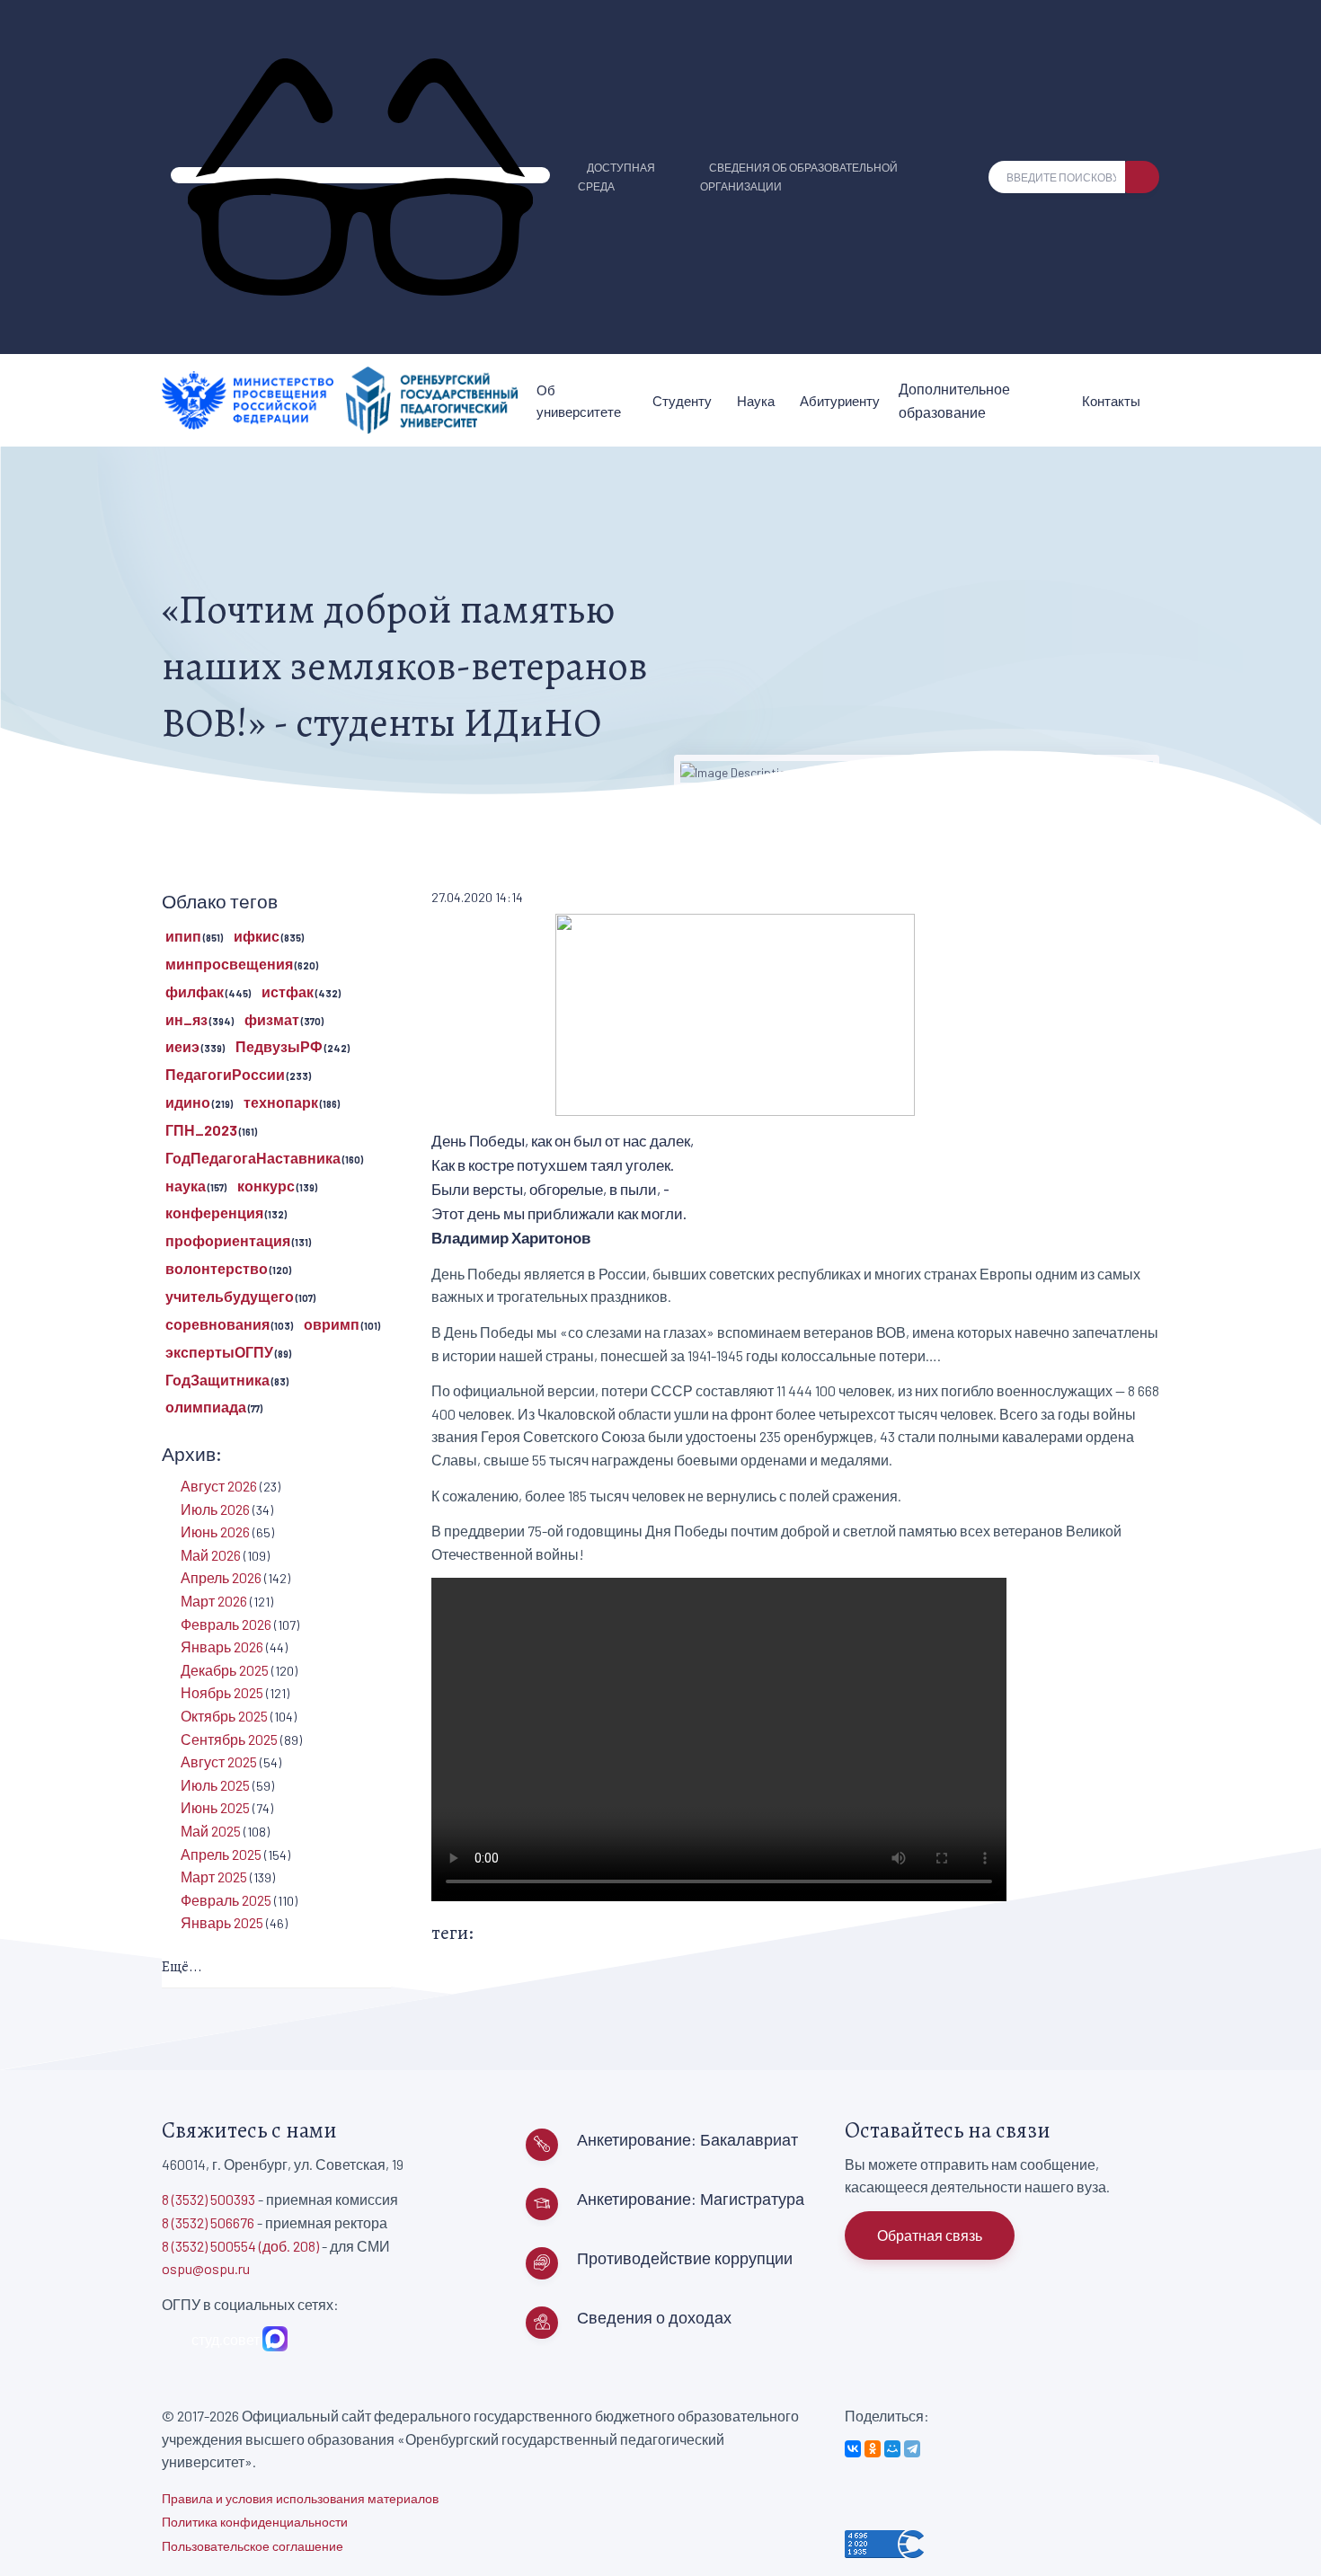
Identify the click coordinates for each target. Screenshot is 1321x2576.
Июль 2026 (215, 1509)
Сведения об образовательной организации (799, 177)
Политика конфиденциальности (255, 2522)
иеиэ (182, 1046)
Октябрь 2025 (224, 1716)
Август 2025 (219, 1762)
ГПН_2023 (201, 1130)
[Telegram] (912, 2449)
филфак (195, 991)
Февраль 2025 (226, 1900)
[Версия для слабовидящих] (360, 175)
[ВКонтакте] (853, 2449)
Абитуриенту (840, 401)
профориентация (228, 1240)
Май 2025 (211, 1831)
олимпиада (206, 1407)
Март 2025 (214, 1877)
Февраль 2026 (226, 1624)
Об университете (579, 401)
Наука (756, 401)
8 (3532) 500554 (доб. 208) (240, 2246)
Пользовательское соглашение (253, 2546)
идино (188, 1102)
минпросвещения (229, 964)
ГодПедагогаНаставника (253, 1158)
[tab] (276, 1968)
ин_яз (186, 1019)
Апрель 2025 (221, 1854)
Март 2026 (214, 1601)
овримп (332, 1324)
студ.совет (223, 2339)
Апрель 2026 (221, 1577)
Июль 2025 (215, 1785)
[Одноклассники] (873, 2449)
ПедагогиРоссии (225, 1074)
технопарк (281, 1102)
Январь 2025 (222, 1922)
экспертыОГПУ (219, 1352)
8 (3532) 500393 (208, 2199)
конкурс (266, 1186)
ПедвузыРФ (279, 1046)
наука (186, 1186)
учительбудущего (230, 1296)
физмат (272, 1019)
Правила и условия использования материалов (300, 2498)
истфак (288, 991)
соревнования (217, 1324)
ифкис (257, 936)
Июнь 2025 (215, 1807)
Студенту (682, 401)
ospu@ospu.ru (206, 2268)
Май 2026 (211, 1555)
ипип (183, 936)
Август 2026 (219, 1486)
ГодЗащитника (217, 1380)
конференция (214, 1213)
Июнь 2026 (215, 1531)
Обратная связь (930, 2235)
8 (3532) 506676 (208, 2222)
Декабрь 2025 (225, 1670)
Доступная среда (616, 177)
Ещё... (182, 1967)
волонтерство (217, 1268)
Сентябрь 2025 (229, 1739)
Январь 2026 (222, 1647)
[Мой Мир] (892, 2449)
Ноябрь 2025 (222, 1692)
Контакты (1111, 401)
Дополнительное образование (954, 400)
